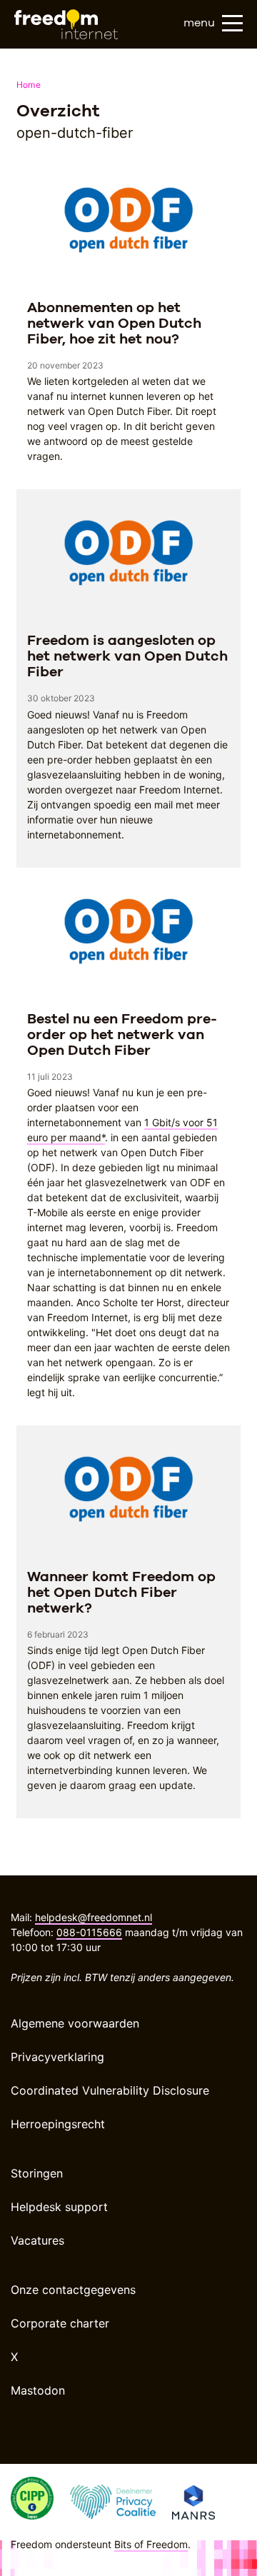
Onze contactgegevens (73, 2290)
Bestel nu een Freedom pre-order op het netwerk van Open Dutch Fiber (122, 1034)
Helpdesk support (59, 2207)
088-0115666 (89, 1932)
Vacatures (37, 2240)
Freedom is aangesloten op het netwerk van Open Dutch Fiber (127, 656)
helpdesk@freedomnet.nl (94, 1917)
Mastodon (38, 2390)
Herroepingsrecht (58, 2124)
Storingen (37, 2173)
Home (29, 85)
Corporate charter (60, 2323)
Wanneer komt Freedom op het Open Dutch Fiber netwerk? (121, 1592)
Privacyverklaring (57, 2057)
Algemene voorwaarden (75, 2023)
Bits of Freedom (151, 2544)
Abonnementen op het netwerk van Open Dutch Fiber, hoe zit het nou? (114, 323)
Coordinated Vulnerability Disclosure (110, 2090)
